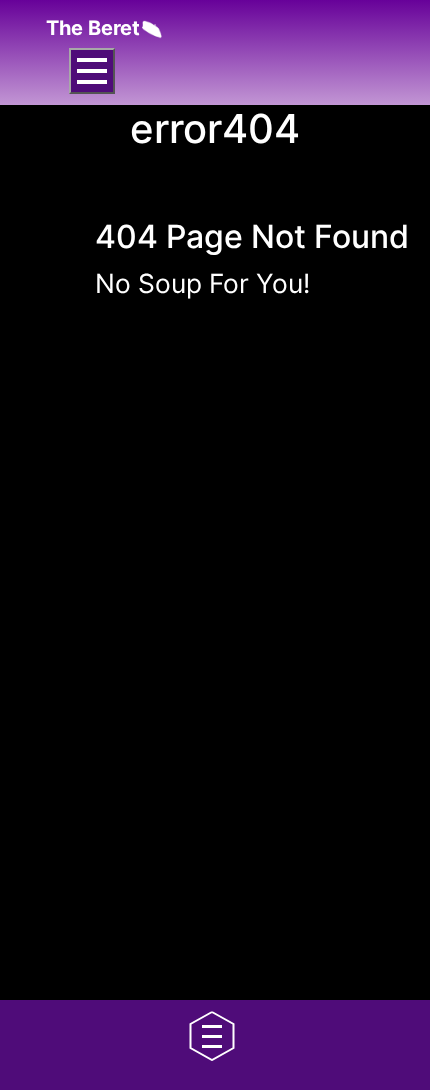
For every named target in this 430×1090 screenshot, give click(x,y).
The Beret (93, 28)
